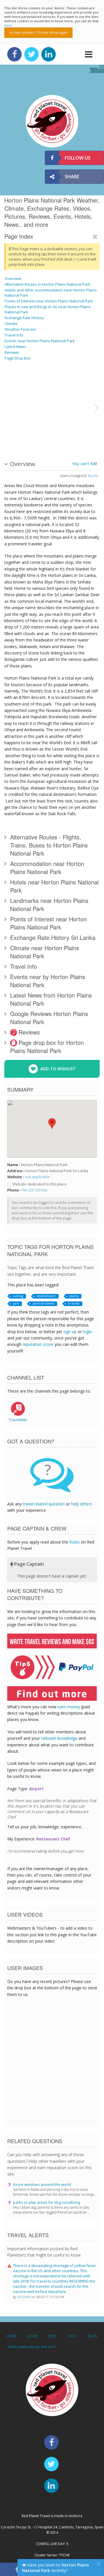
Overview (13, 278)
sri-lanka (74, 1303)
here (8, 25)
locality (74, 1296)
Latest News (15, 347)
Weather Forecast (20, 329)
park (16, 1303)
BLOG (93, 2336)
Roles (75, 1542)
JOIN (52, 2336)
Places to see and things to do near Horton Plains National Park (48, 309)
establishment (46, 1296)
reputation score (38, 1344)
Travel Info (14, 335)
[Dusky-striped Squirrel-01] (12, 386)
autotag (18, 1296)
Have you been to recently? (55, 2568)
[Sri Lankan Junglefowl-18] (26, 386)
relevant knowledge (59, 1738)
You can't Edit (85, 464)
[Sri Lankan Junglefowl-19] (77, 429)
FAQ (72, 2336)
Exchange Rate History (24, 318)
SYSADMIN (24, 2297)
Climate (11, 323)
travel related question (44, 1504)
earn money (69, 1707)
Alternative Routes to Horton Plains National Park (48, 284)
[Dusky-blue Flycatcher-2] (26, 429)
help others (82, 1504)
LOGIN (32, 2336)
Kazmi (93, 476)
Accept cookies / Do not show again (38, 32)
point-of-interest (43, 1303)
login (87, 1332)
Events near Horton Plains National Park (40, 341)
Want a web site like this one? (32, 2347)
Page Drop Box (18, 358)
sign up (70, 1332)
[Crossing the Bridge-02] (48, 407)
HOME (12, 2336)
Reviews (12, 352)
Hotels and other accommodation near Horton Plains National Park (51, 293)
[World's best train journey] (77, 386)
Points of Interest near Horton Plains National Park (49, 301)
